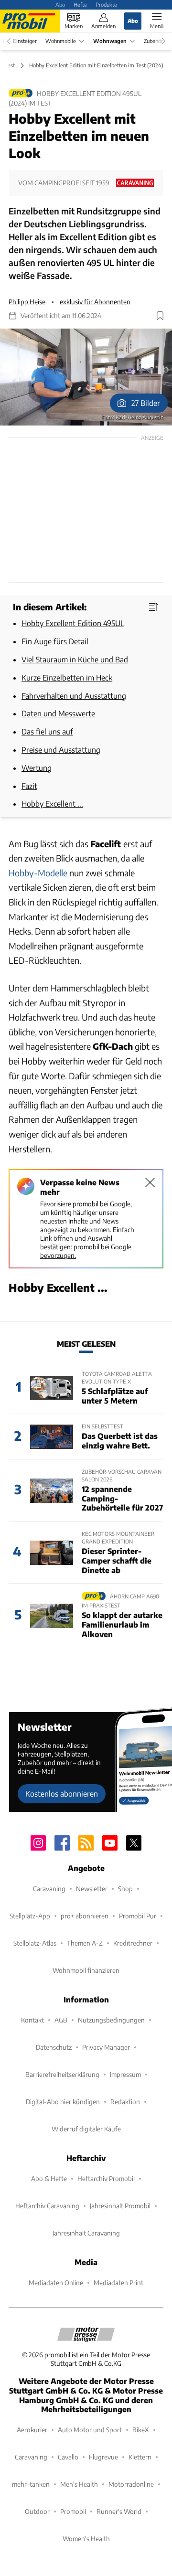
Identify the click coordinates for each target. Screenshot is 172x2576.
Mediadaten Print (118, 2283)
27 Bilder (146, 403)
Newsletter (92, 1889)
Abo (60, 4)
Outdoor (37, 2511)
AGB (61, 2020)
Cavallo (68, 2457)
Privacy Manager (106, 2047)
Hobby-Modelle (38, 873)
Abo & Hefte (49, 2178)
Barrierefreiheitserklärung (62, 2074)
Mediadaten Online (56, 2283)
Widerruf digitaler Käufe (86, 2129)
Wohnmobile (61, 41)
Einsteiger (25, 41)
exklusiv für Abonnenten (95, 302)
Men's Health (79, 2484)
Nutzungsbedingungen (111, 2020)
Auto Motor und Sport (90, 2430)
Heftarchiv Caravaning (47, 2206)
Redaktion (125, 2102)
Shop (125, 1889)
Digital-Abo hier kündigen (63, 2102)
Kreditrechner (133, 1943)
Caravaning (49, 1889)
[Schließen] (150, 1182)
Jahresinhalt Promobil (120, 2206)
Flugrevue (103, 2457)
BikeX (141, 2430)
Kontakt (32, 2020)
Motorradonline (131, 2484)
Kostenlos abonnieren (62, 1794)
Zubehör (153, 41)
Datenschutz (54, 2047)
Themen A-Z (85, 1943)
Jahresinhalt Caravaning (86, 2233)
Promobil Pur (138, 1916)
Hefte (80, 4)
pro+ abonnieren (85, 1916)
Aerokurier (32, 2430)
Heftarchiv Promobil (106, 2178)
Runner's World (119, 2511)
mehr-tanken (31, 2484)
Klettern (140, 2457)
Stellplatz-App (30, 1916)
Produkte (106, 4)
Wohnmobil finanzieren (86, 1970)
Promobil (73, 2511)
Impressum (125, 2074)
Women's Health (86, 2539)
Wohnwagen (110, 41)
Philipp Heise (27, 302)
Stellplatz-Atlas (35, 1943)
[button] (86, 377)
